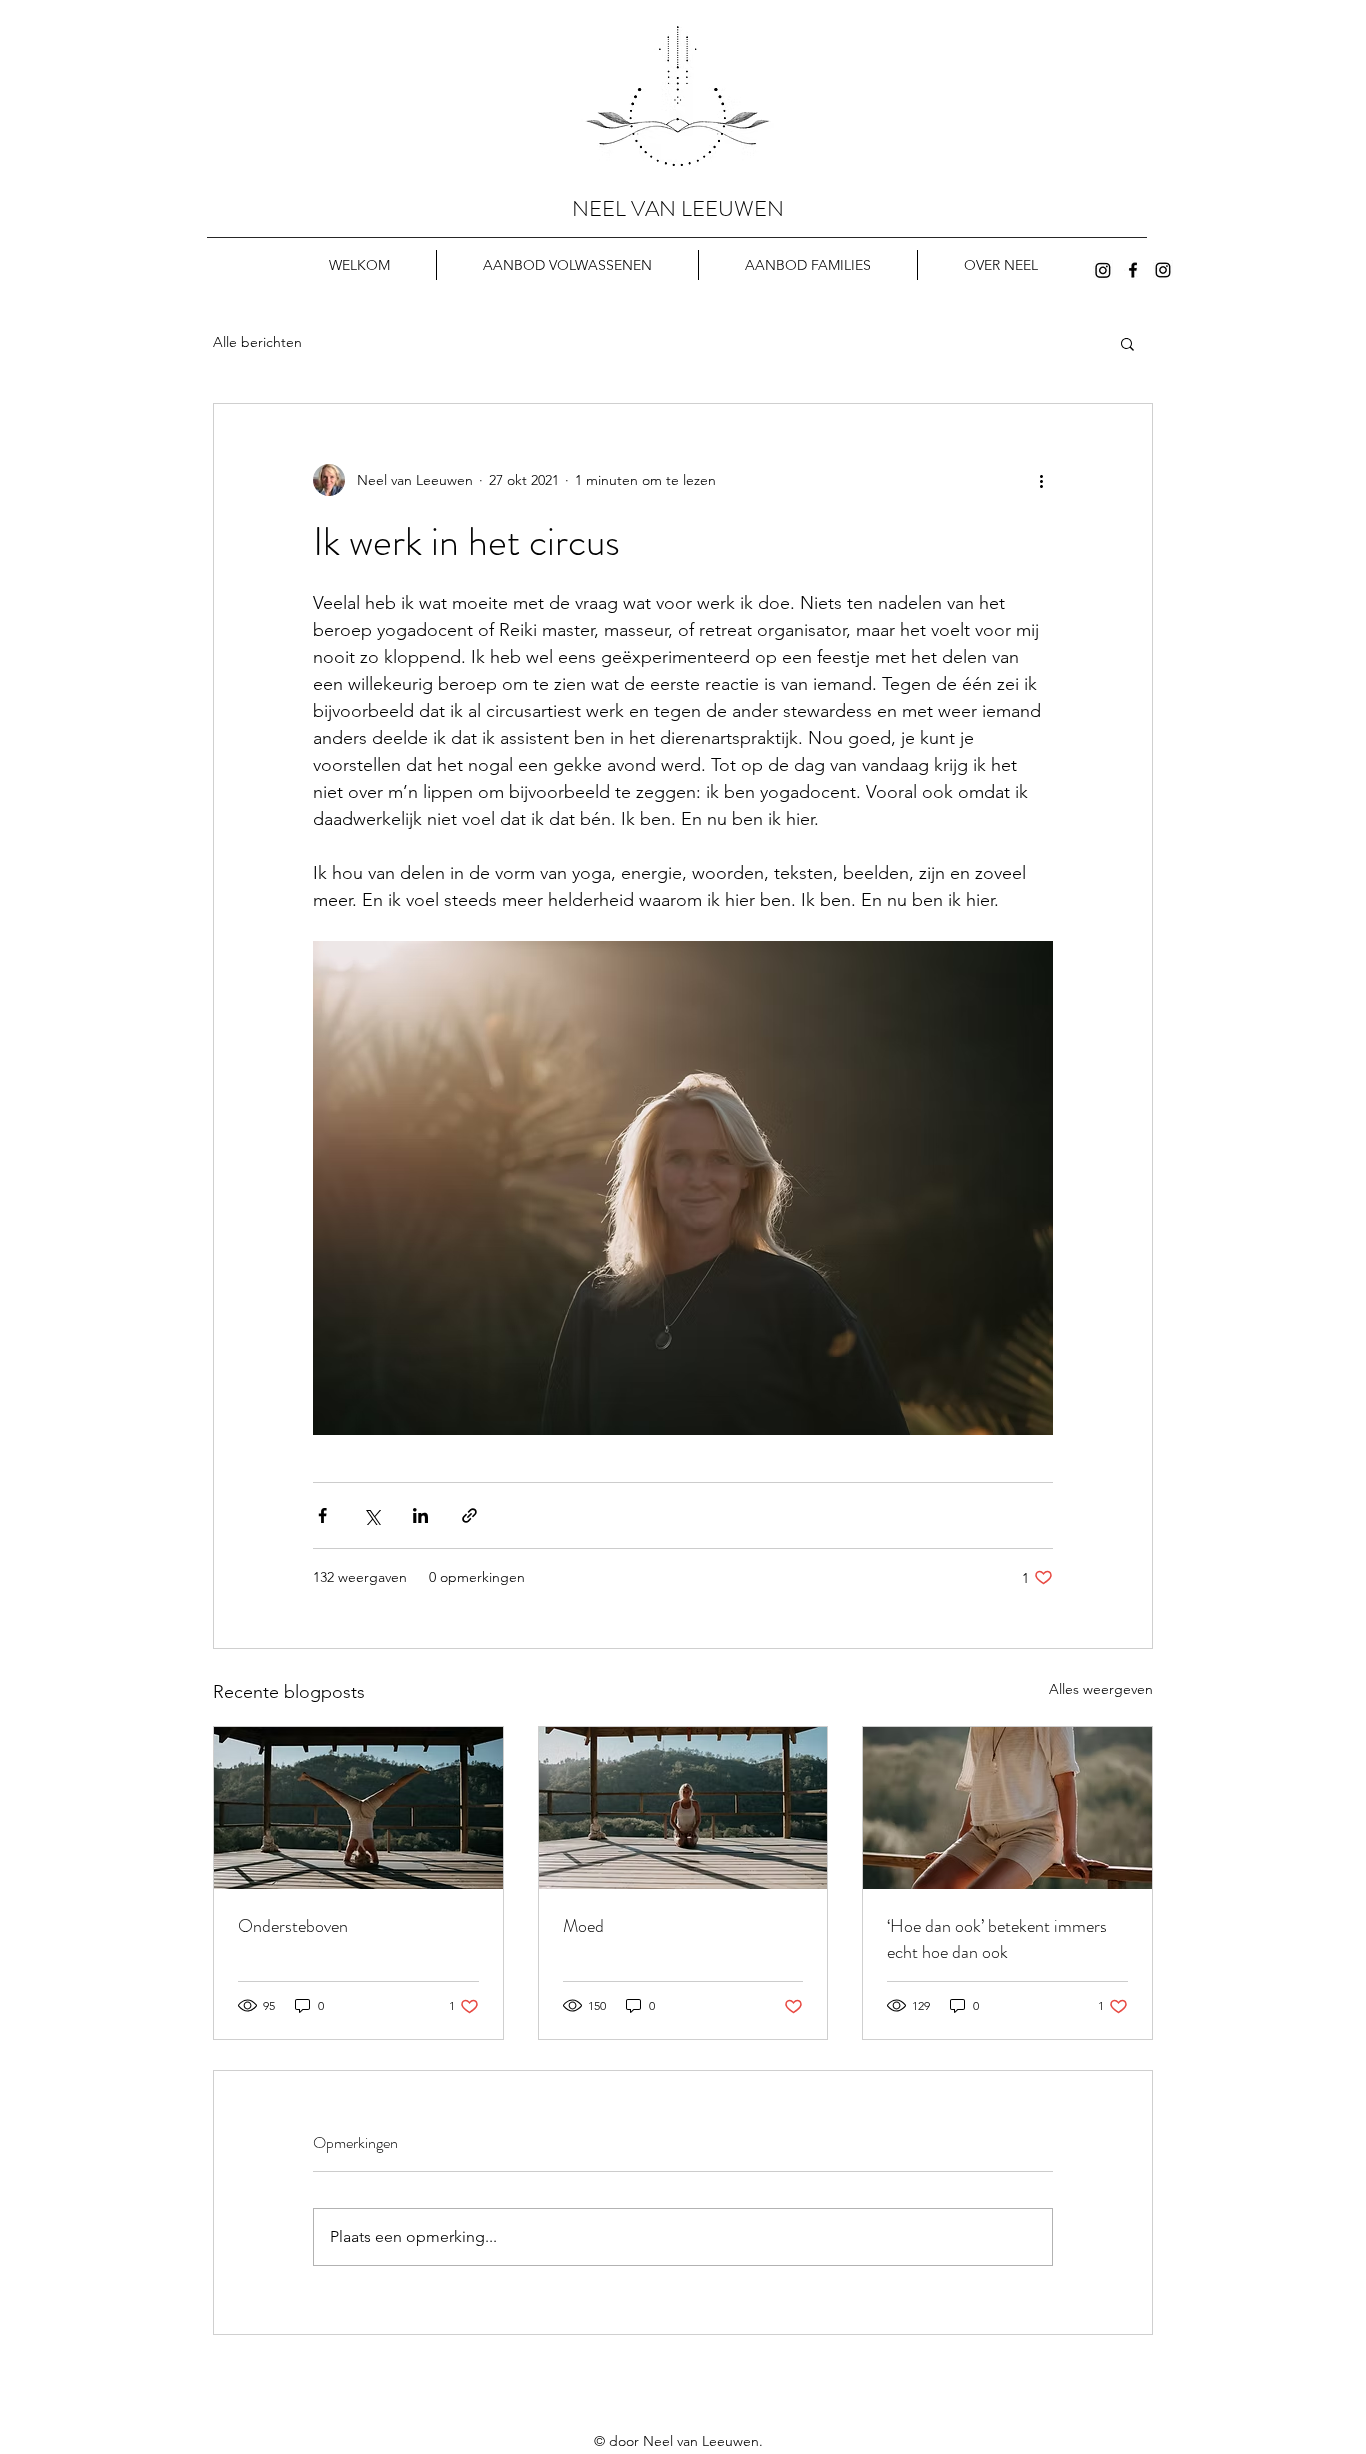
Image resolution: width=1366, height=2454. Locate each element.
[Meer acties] (1041, 480)
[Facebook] (1133, 270)
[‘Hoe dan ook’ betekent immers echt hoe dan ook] (1007, 1808)
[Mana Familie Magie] (1103, 270)
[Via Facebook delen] (322, 1515)
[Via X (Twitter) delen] (371, 1515)
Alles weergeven (1101, 1689)
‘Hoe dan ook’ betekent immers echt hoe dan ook (997, 1939)
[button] (1127, 343)
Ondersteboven (293, 1926)
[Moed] (683, 1808)
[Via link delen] (469, 1515)
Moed (583, 1926)
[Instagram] (1163, 270)
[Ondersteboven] (358, 1808)
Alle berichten (257, 342)
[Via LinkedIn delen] (420, 1515)
